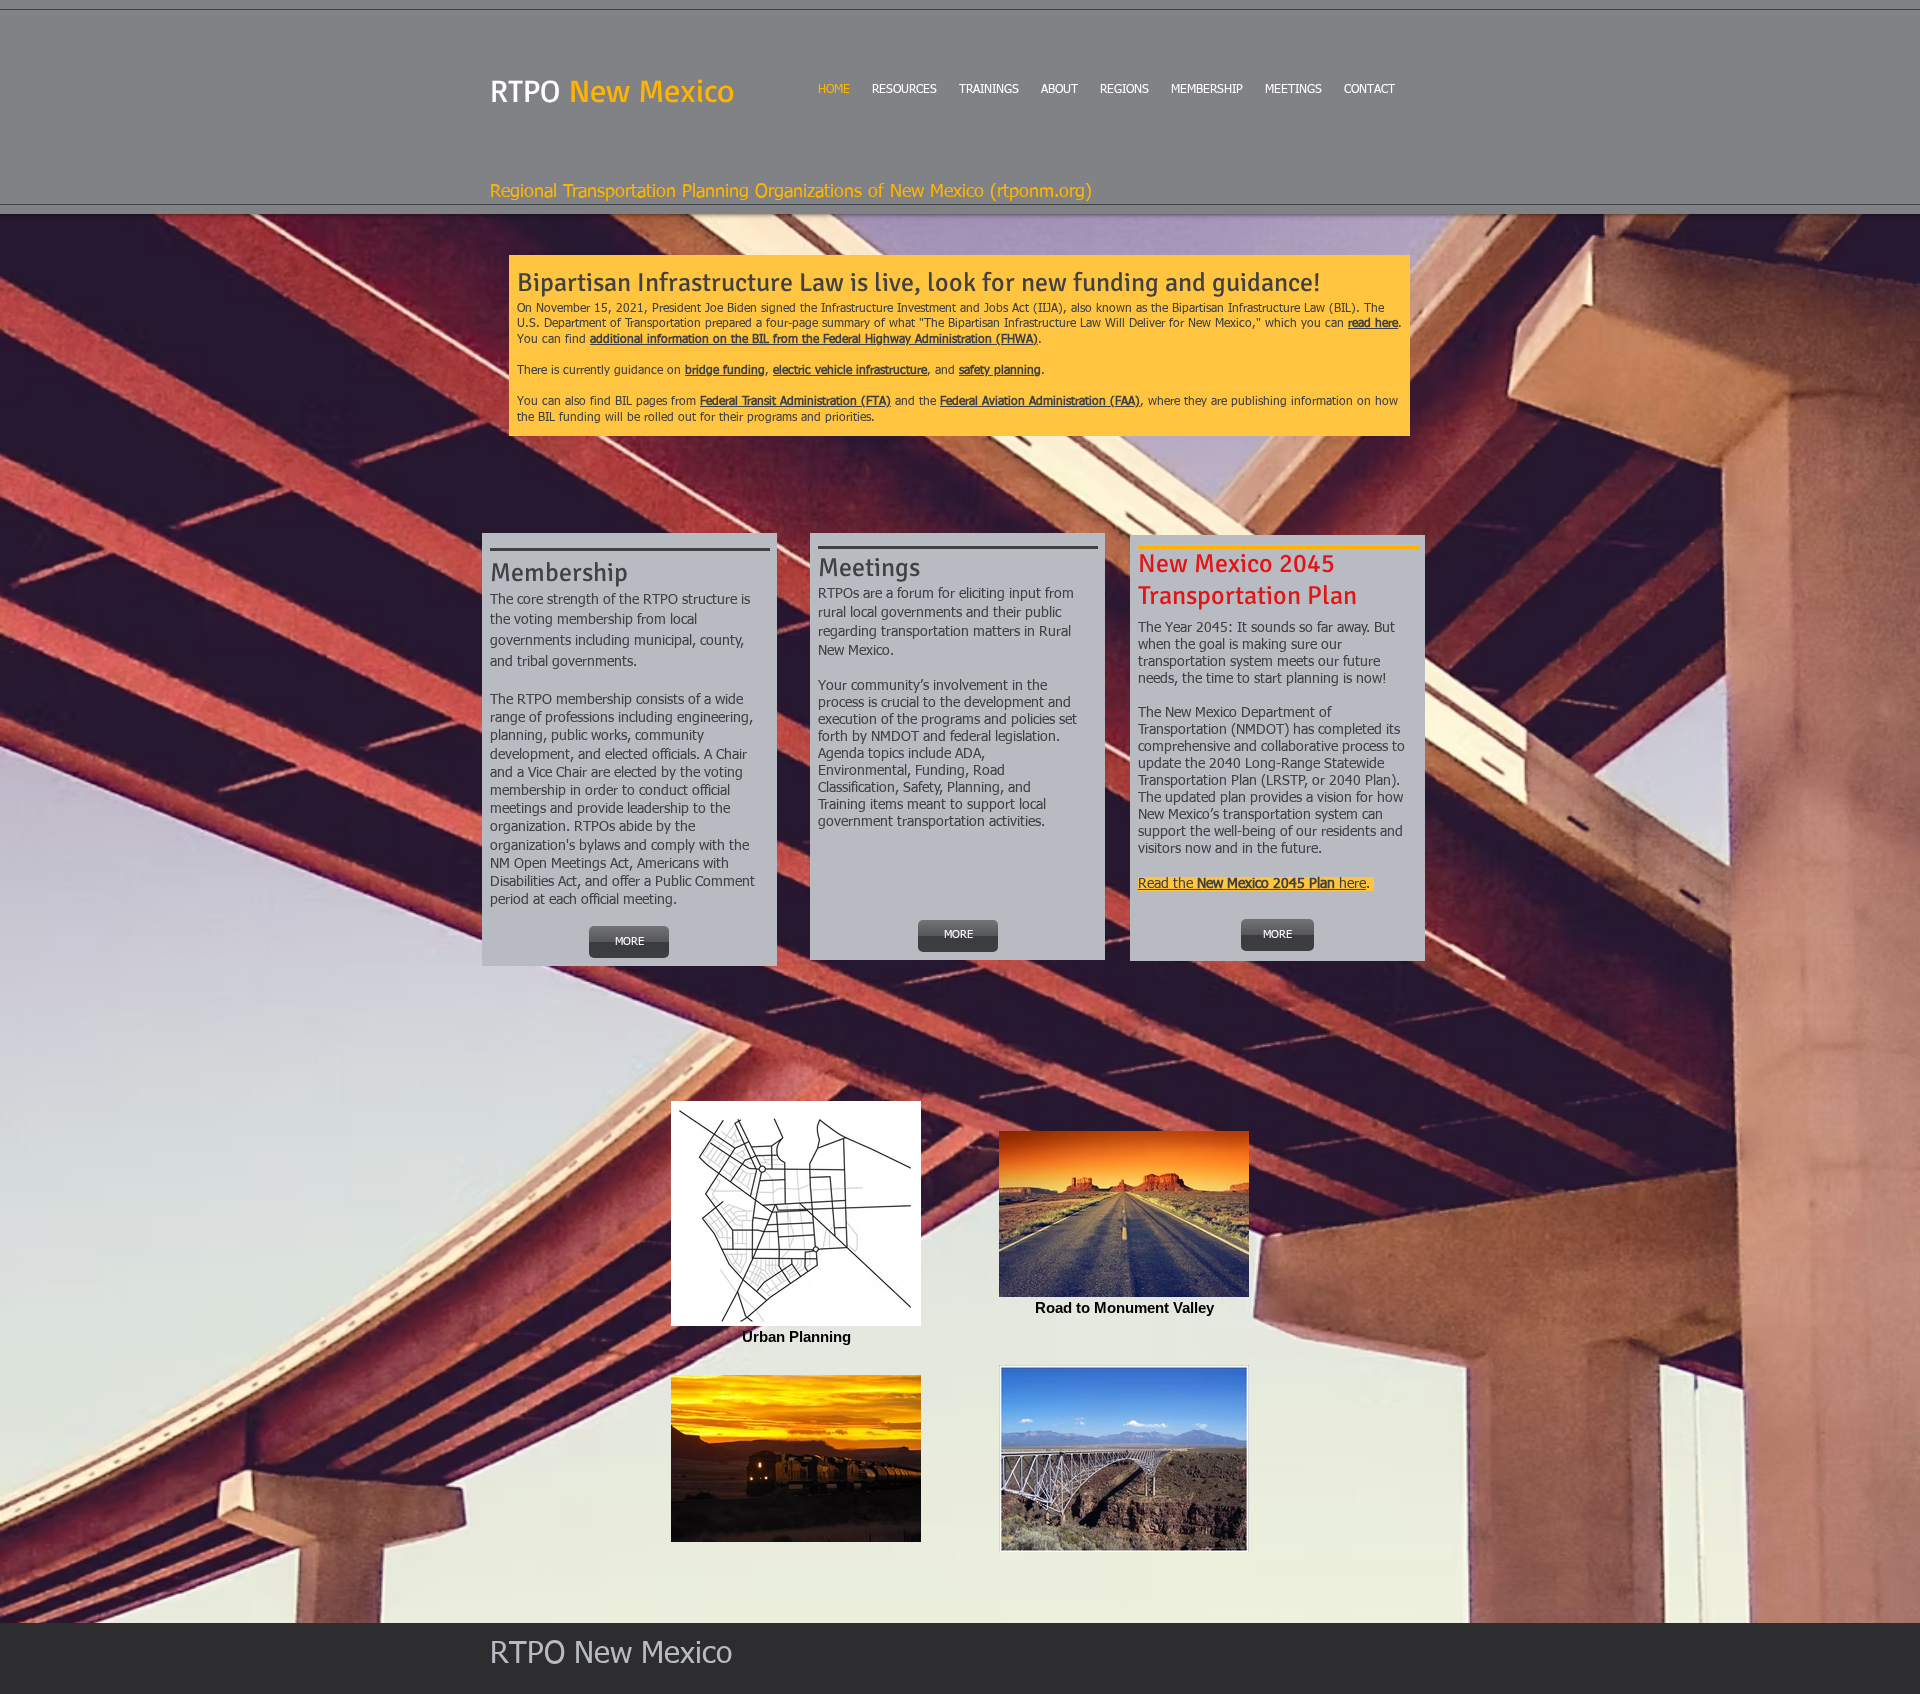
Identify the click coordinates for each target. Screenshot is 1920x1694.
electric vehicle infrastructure (850, 371)
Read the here (1252, 884)
